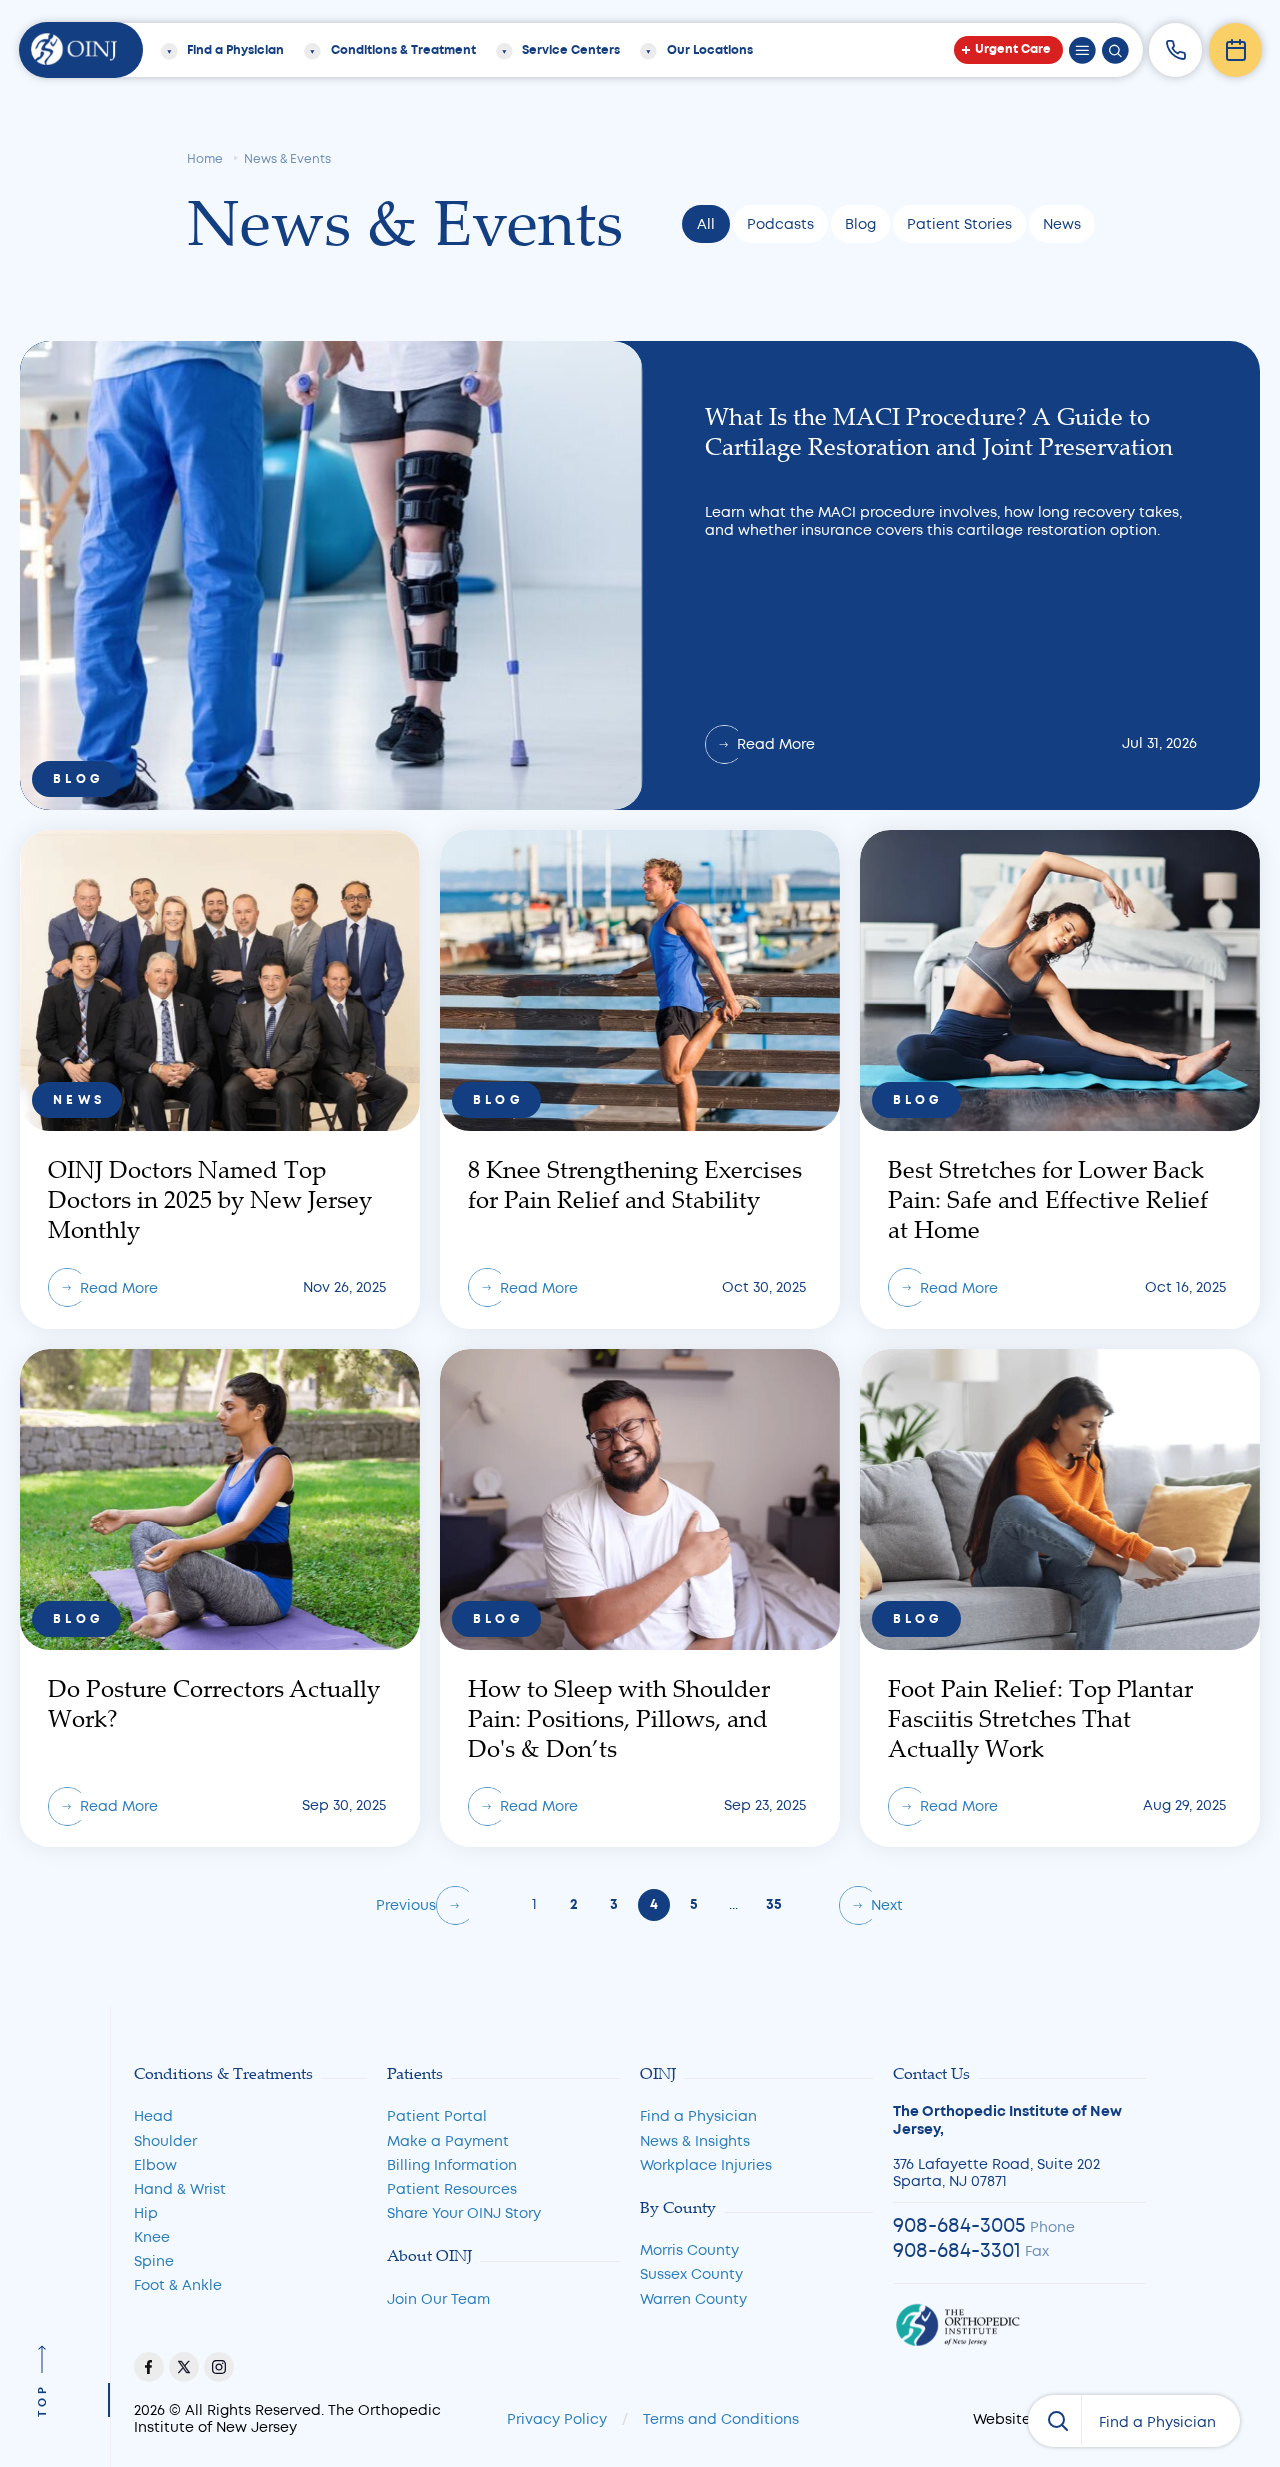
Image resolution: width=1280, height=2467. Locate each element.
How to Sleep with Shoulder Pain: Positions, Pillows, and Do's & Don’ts (640, 1598)
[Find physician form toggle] (1055, 2420)
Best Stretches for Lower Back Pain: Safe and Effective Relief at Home (1060, 1079)
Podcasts (780, 224)
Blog (860, 224)
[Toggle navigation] (1082, 50)
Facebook (149, 2367)
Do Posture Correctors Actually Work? (220, 1598)
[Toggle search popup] (1115, 50)
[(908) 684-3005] (1175, 49)
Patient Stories (959, 224)
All (706, 224)
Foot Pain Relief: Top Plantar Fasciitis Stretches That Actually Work (1060, 1598)
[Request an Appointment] (1235, 49)
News (1062, 224)
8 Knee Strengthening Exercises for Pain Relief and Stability (640, 1079)
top (42, 2400)
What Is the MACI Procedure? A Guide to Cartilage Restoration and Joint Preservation (640, 575)
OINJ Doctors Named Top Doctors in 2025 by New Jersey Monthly (220, 1079)
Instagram (219, 2367)
